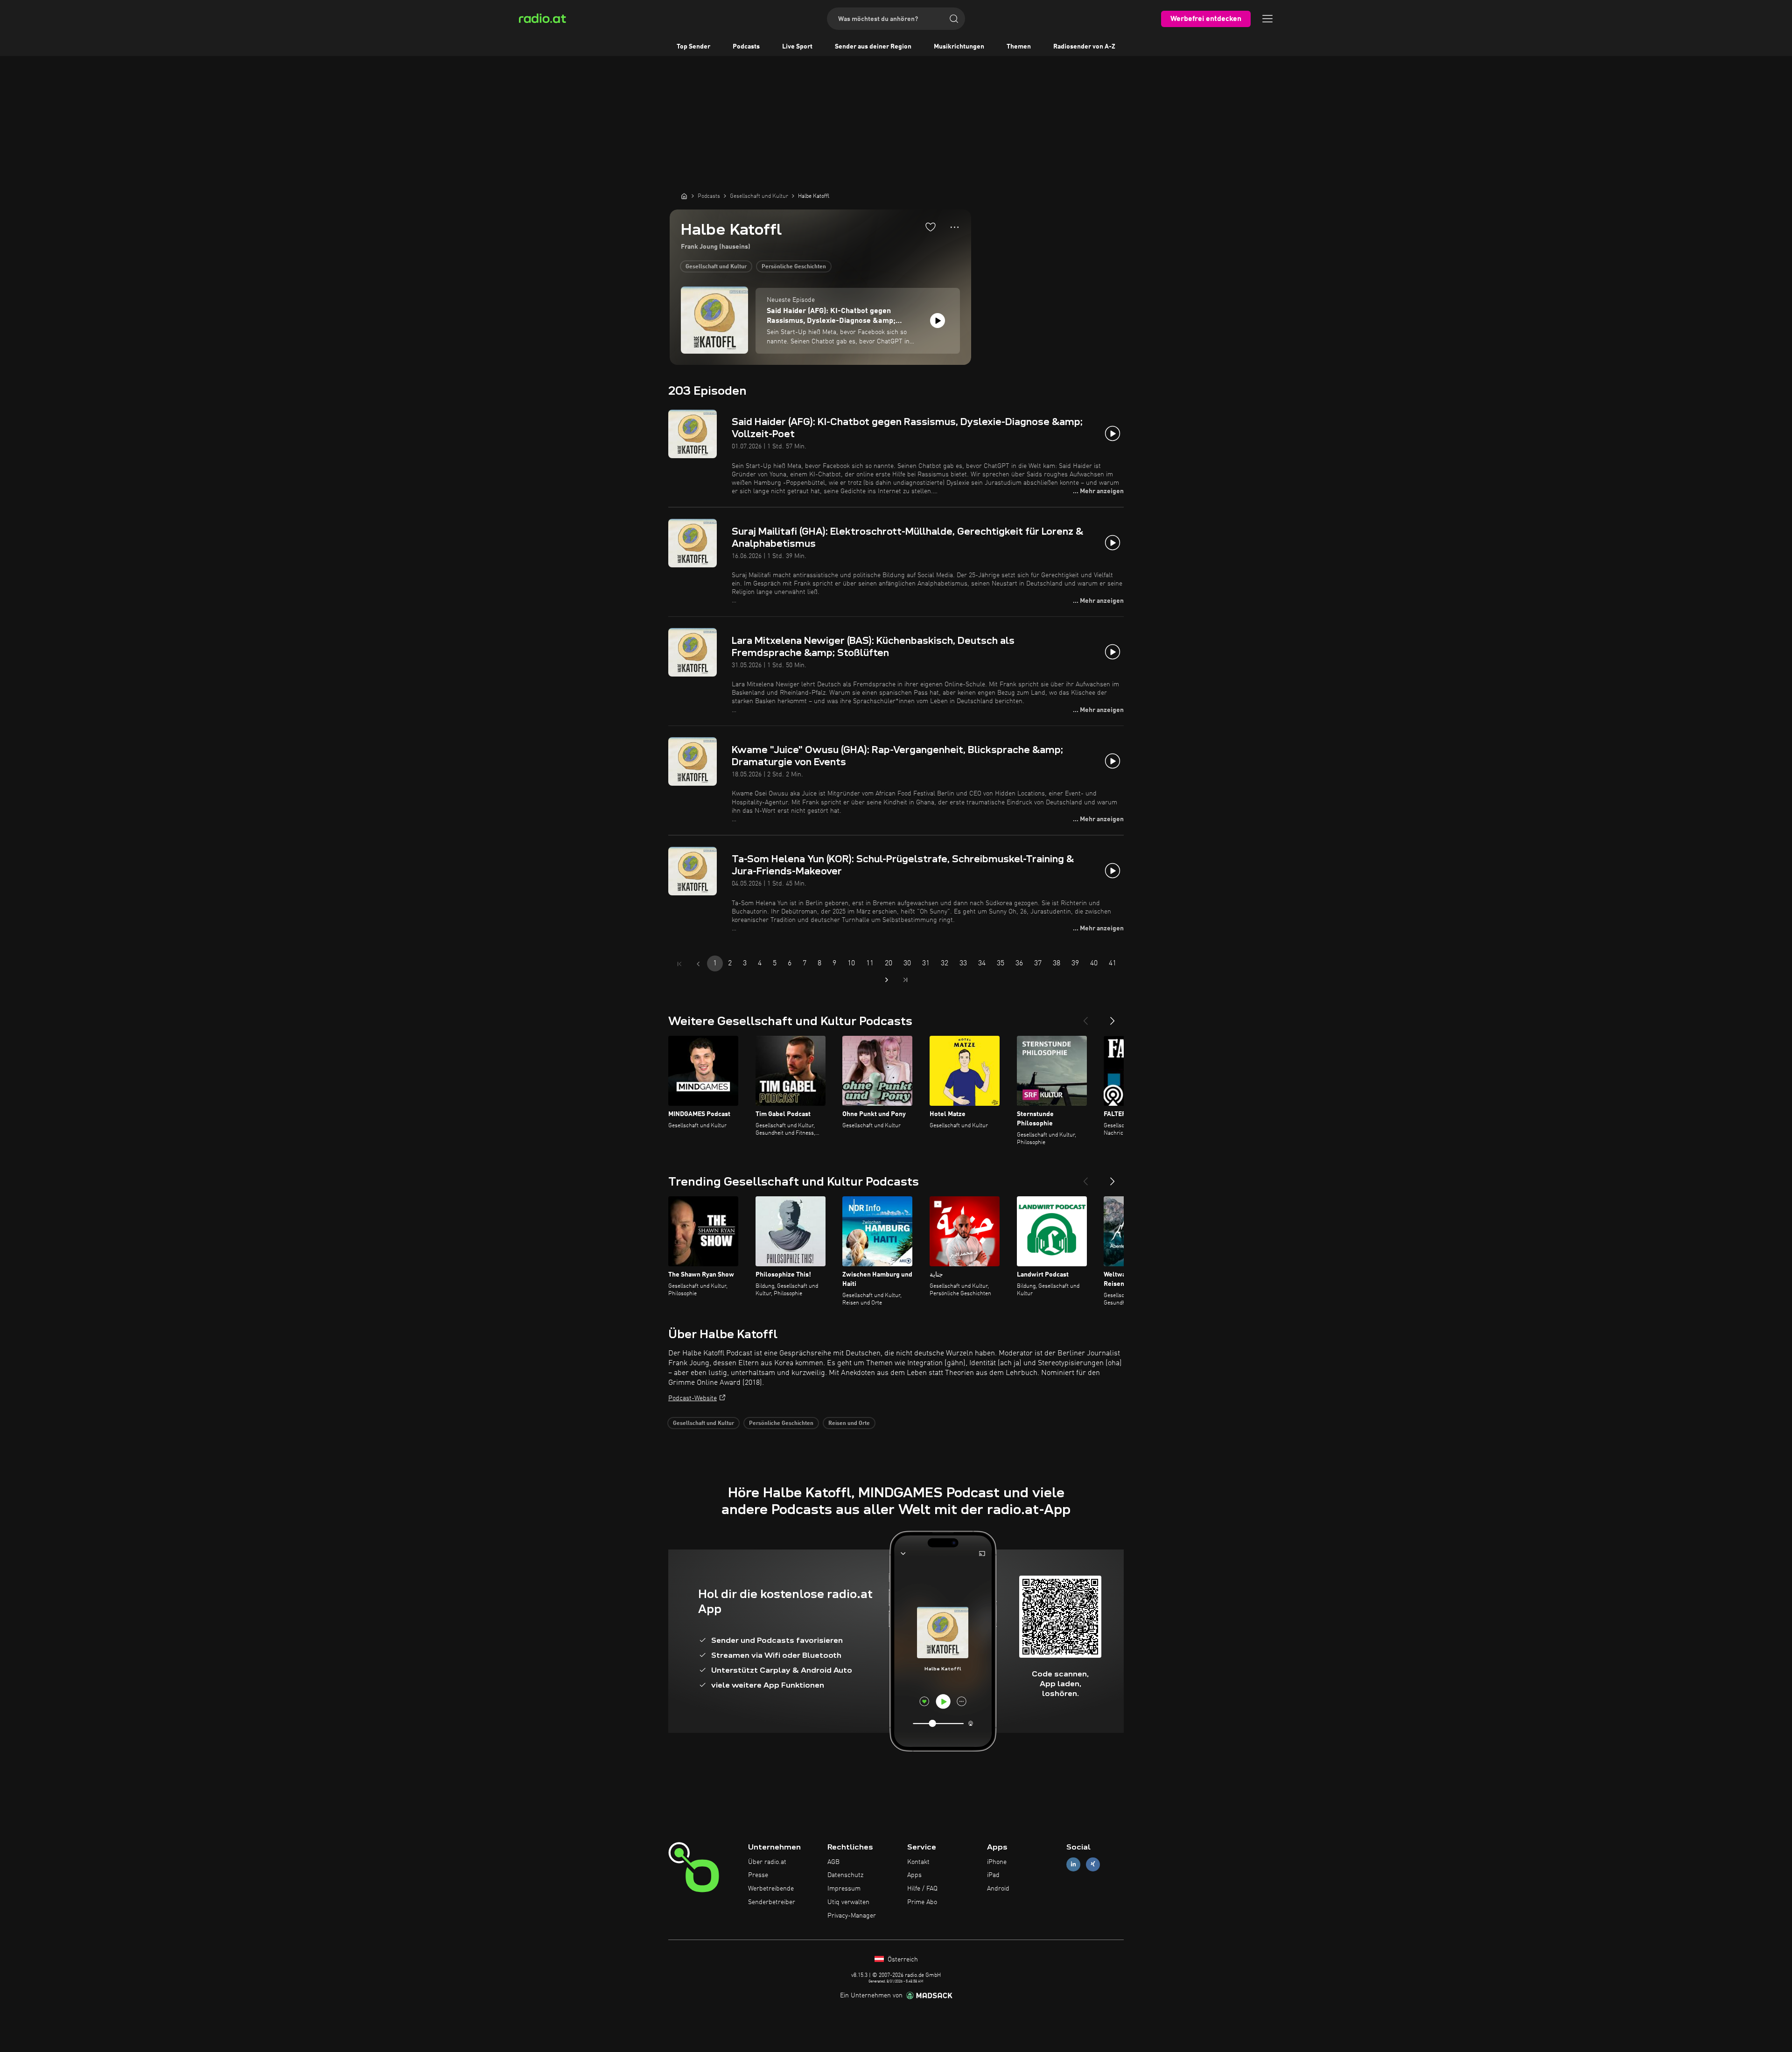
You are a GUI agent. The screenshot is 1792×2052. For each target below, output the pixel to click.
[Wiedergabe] (938, 321)
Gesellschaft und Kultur (716, 267)
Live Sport (797, 47)
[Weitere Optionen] (955, 227)
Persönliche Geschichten (794, 267)
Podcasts (746, 47)
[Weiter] (1113, 1017)
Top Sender (693, 47)
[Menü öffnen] (1267, 19)
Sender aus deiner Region (873, 47)
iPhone (997, 1862)
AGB (833, 1862)
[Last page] (905, 980)
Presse (758, 1875)
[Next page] (887, 980)
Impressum (844, 1889)
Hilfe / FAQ (922, 1889)
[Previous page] (698, 964)
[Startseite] (684, 196)
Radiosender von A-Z (1084, 47)
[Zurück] (1085, 1017)
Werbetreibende (771, 1889)
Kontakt (918, 1862)
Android (998, 1889)
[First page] (679, 964)
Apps (914, 1875)
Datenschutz (845, 1875)
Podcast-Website (693, 1398)
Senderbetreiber (772, 1902)
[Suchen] (954, 19)
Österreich (902, 1960)
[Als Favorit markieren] (931, 227)
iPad (993, 1875)
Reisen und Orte (849, 1424)
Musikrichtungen (959, 47)
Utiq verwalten (848, 1902)
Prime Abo (922, 1902)
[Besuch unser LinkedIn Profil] (1073, 1864)
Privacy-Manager (852, 1916)
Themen (1019, 47)
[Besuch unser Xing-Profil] (1093, 1864)
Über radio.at (767, 1862)
